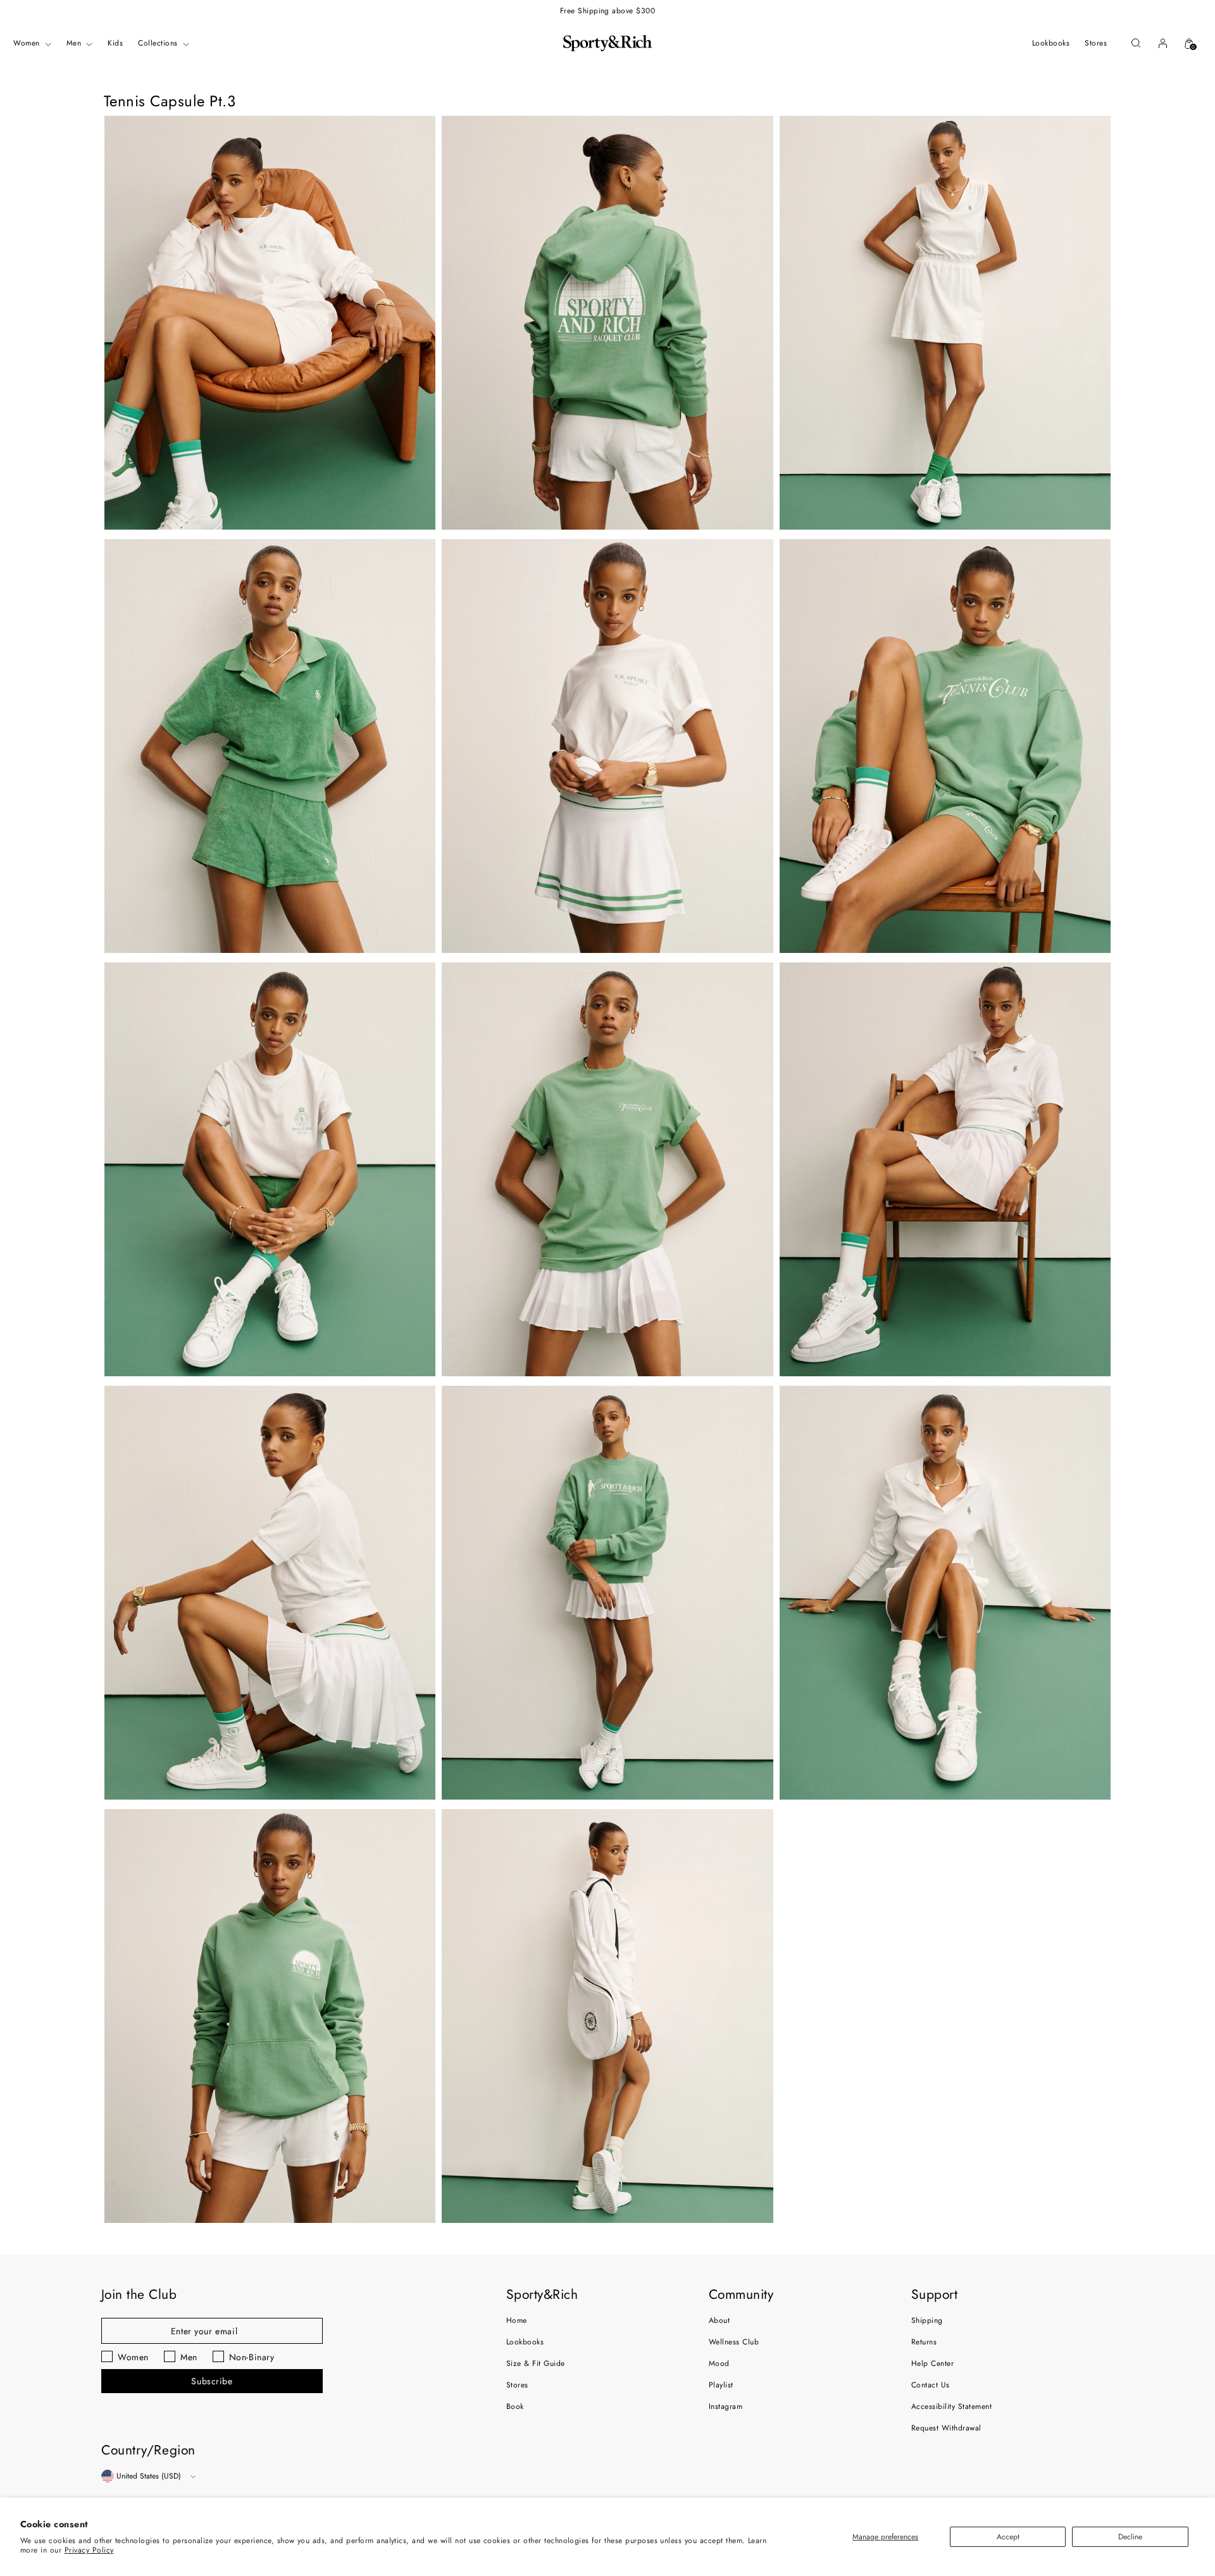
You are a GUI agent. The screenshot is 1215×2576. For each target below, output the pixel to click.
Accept (1008, 2537)
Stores (517, 2385)
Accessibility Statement (951, 2406)
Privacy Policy (89, 2550)
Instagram (726, 2406)
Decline (1130, 2537)
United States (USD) (149, 2476)
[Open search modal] (1136, 43)
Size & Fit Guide (536, 2363)
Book (515, 2406)
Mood (719, 2363)
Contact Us (931, 2385)
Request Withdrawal (946, 2428)
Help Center (932, 2363)
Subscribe (212, 2381)
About (719, 2320)
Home (517, 2320)
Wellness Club (734, 2342)
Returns (924, 2342)
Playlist (721, 2385)
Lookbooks (525, 2342)
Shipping (927, 2320)
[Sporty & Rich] (607, 43)
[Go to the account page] (1162, 43)
